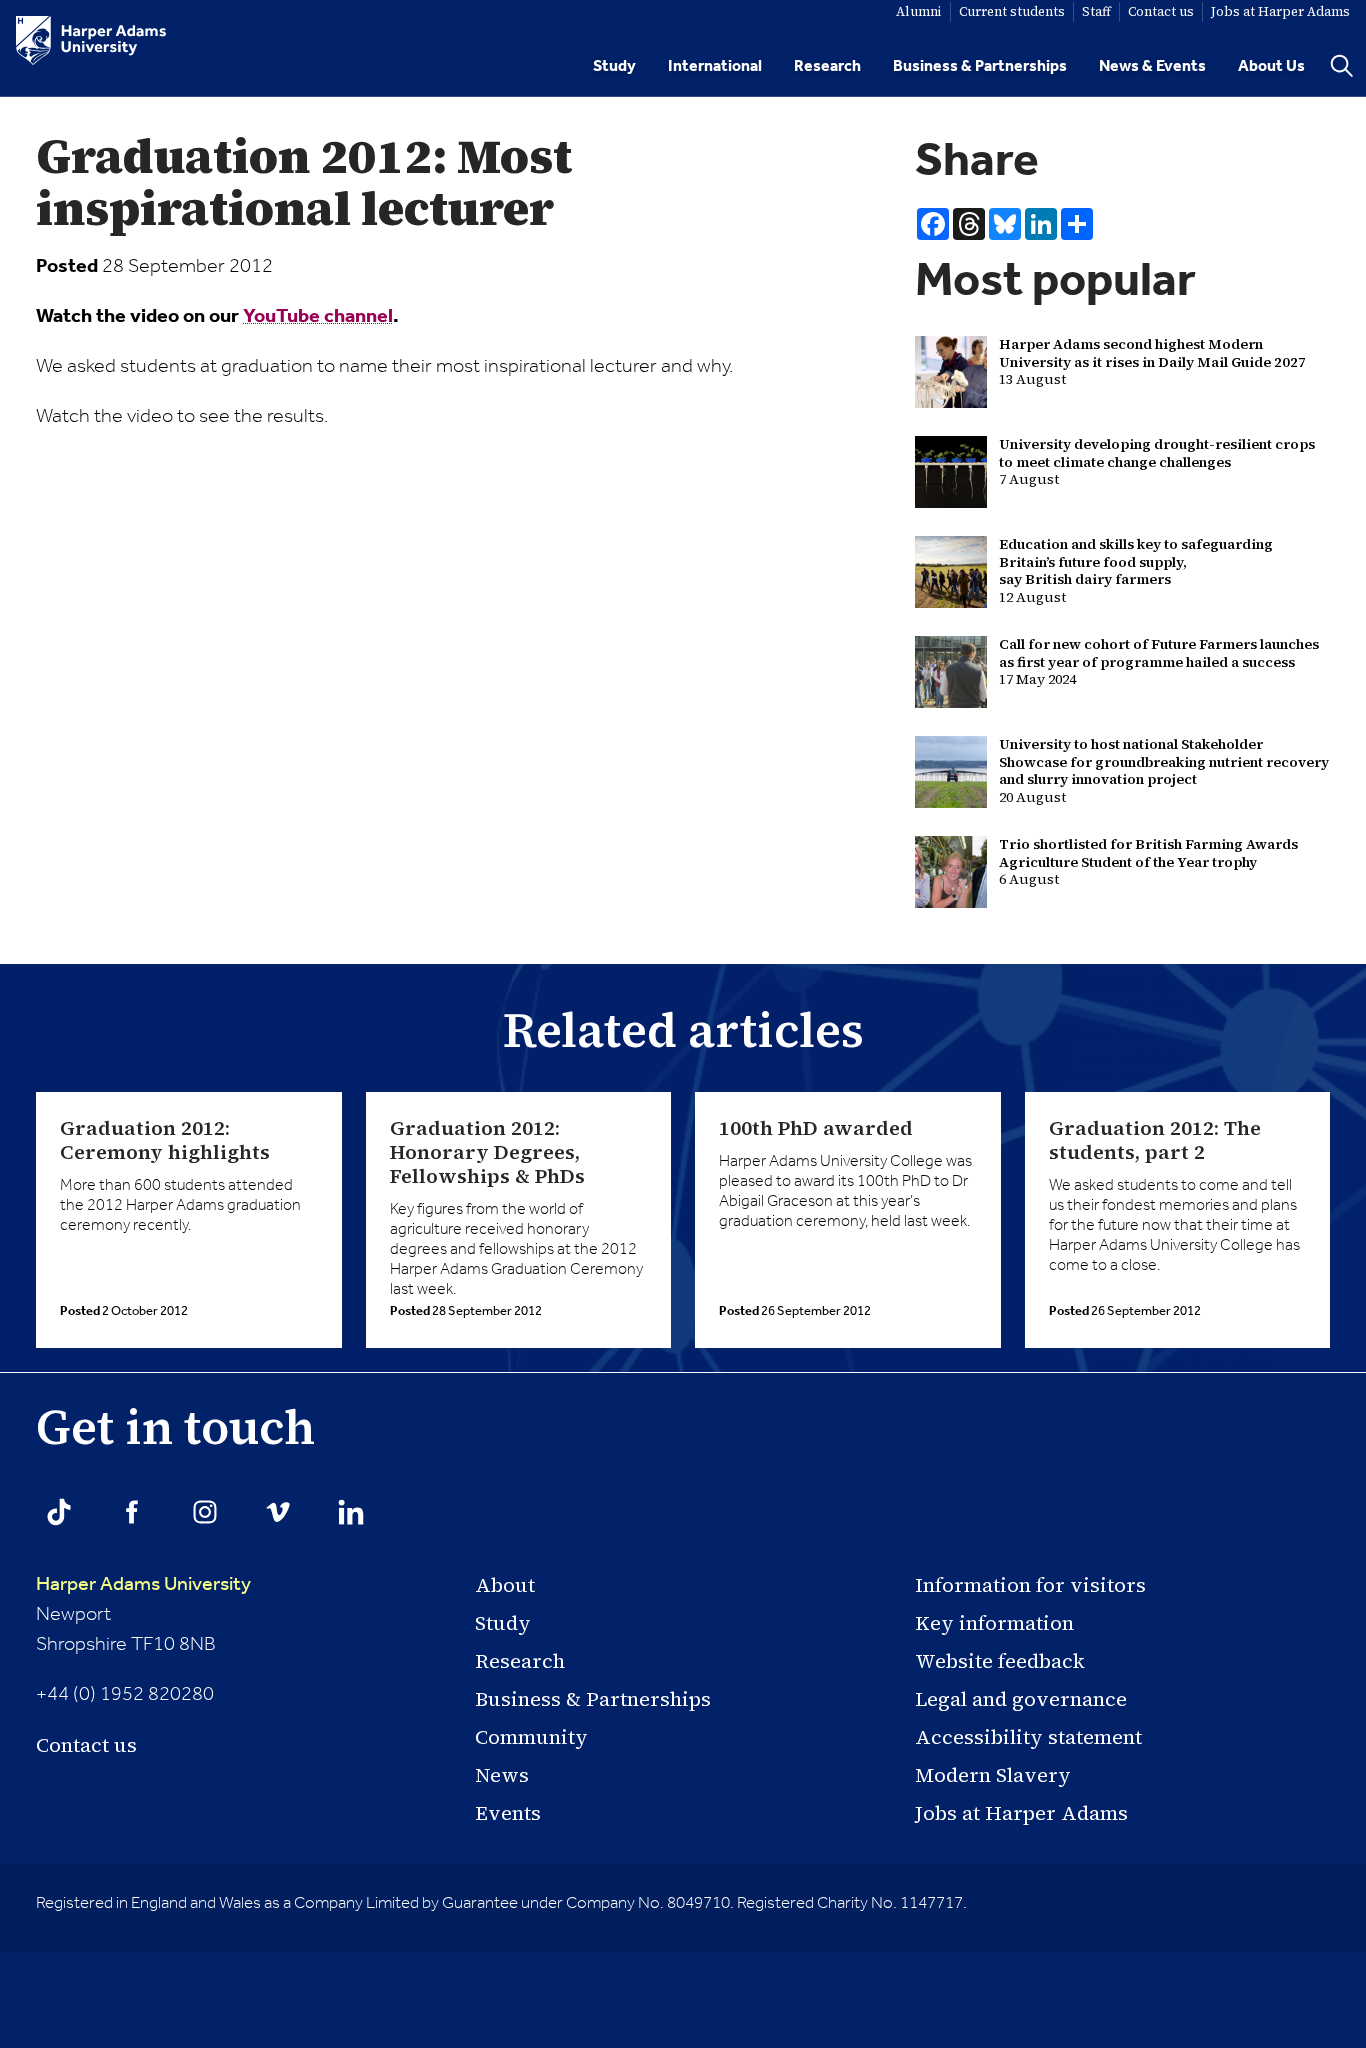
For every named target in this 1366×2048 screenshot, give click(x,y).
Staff (1096, 11)
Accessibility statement (1028, 1737)
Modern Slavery (993, 1775)
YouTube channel (318, 317)
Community (531, 1737)
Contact (1161, 11)
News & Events (1152, 66)
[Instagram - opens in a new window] (205, 1512)
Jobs (1280, 11)
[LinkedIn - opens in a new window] (351, 1512)
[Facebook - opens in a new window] (132, 1512)
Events (508, 1813)
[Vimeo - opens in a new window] (278, 1512)
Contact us (86, 1745)
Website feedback (1000, 1661)
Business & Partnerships (980, 66)
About (505, 1585)
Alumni (919, 11)
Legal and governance (1021, 1699)
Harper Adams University (143, 1585)
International (715, 66)
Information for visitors (1030, 1585)
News (502, 1775)
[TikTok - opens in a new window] (59, 1512)
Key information (994, 1623)
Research (827, 66)
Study (614, 66)
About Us (1271, 66)
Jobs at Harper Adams (1021, 1813)
